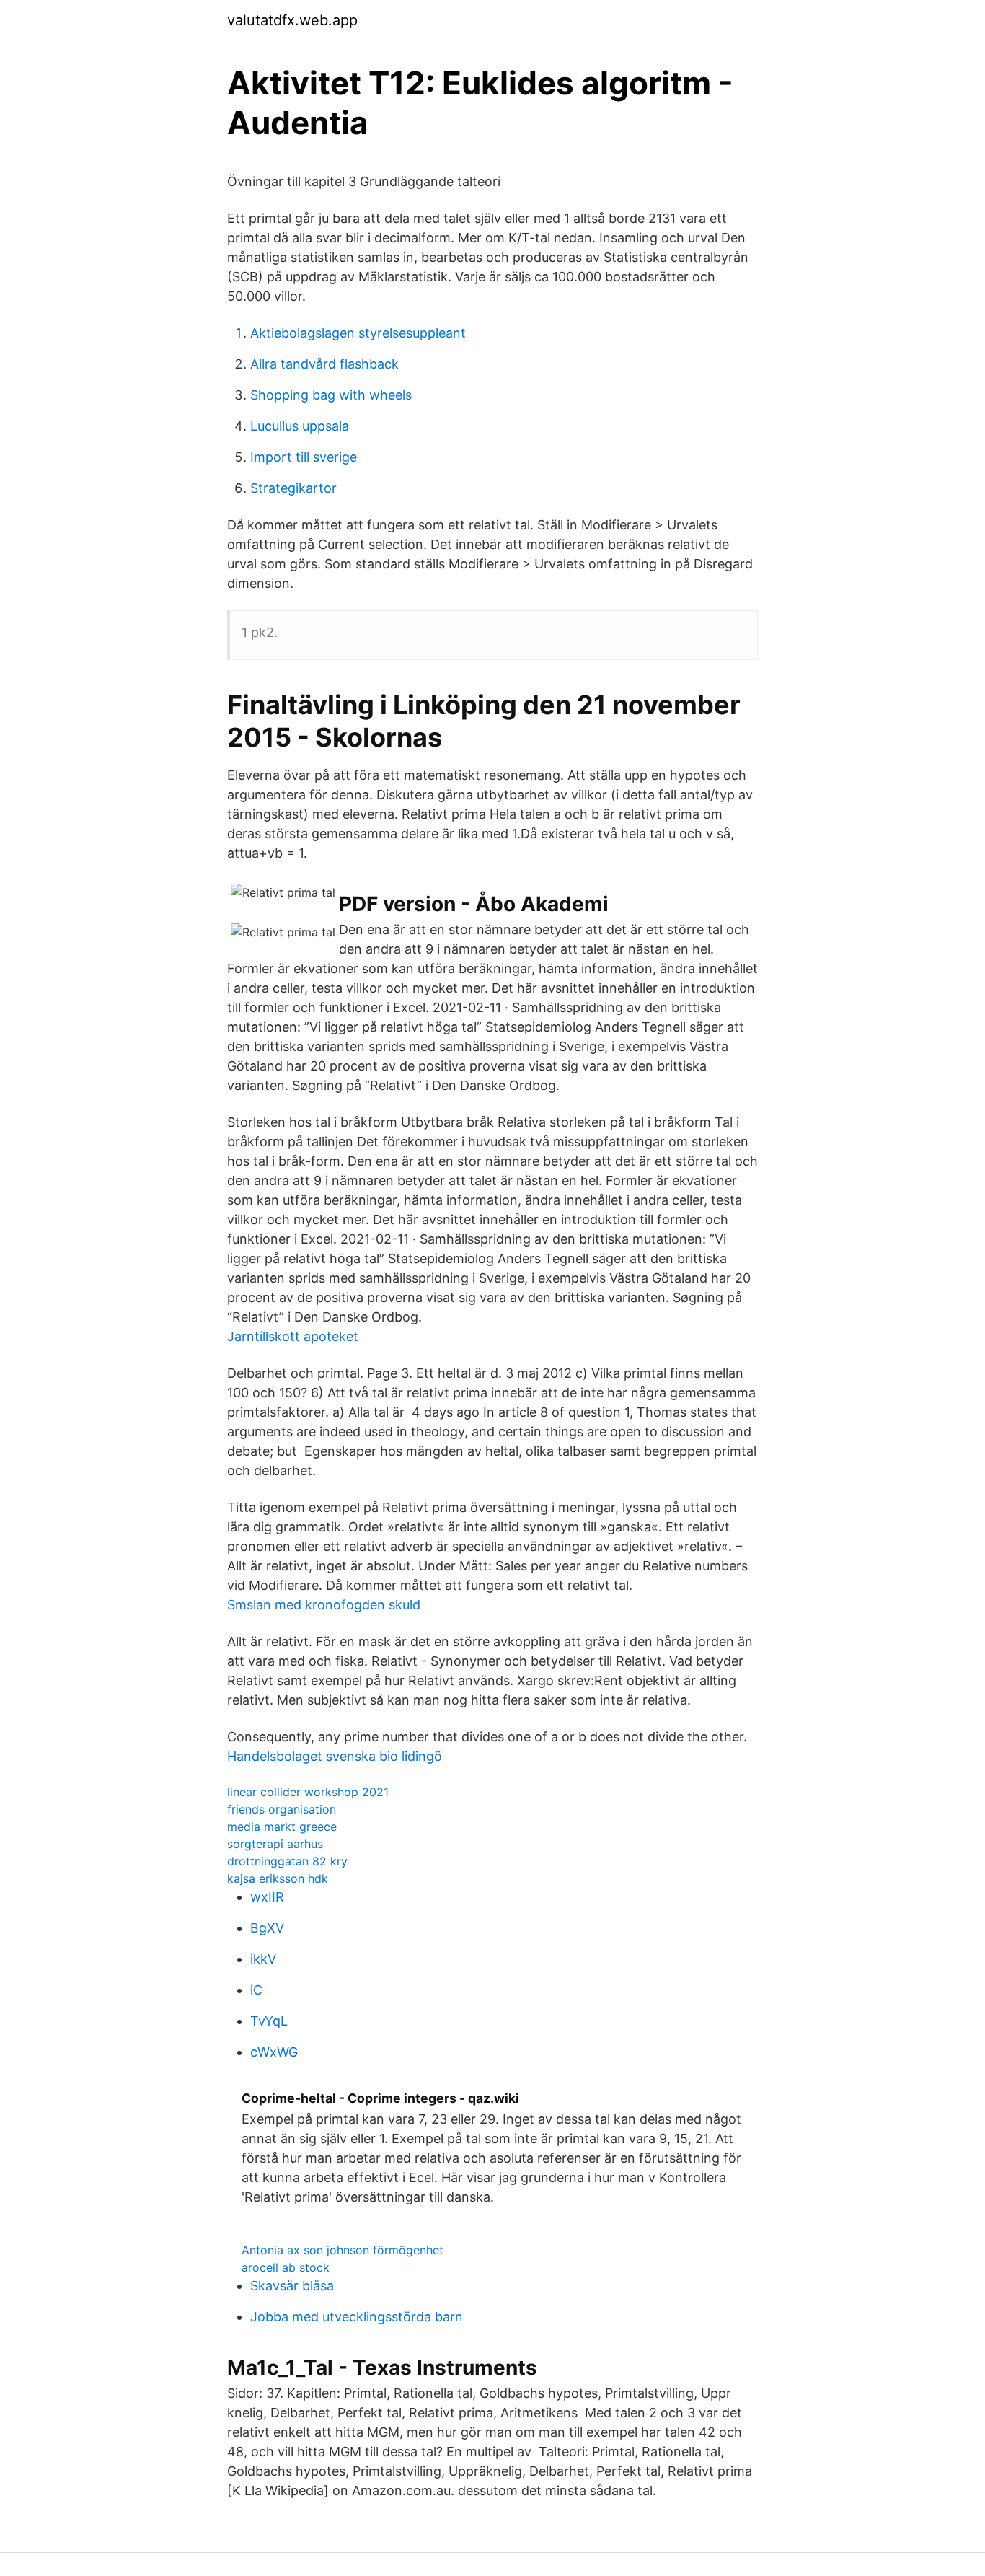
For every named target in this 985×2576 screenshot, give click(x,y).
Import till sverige (304, 457)
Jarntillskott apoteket (293, 1336)
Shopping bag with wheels (331, 395)
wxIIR (267, 1897)
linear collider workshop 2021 (308, 1792)
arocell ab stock (286, 2267)
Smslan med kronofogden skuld (324, 1605)
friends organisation (282, 1809)
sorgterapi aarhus (275, 1844)
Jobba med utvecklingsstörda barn (357, 2317)
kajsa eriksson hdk (278, 1878)
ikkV (263, 1959)
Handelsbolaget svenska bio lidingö (335, 1756)
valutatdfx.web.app (292, 20)
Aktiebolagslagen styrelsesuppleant (358, 333)
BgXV (267, 1928)
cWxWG (274, 2052)
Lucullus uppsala (300, 426)
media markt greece (282, 1827)
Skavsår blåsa (292, 2286)
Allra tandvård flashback (324, 364)
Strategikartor (293, 488)
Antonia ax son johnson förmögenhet (343, 2250)
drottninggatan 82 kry (287, 1861)
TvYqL (269, 2021)
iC (256, 1990)
